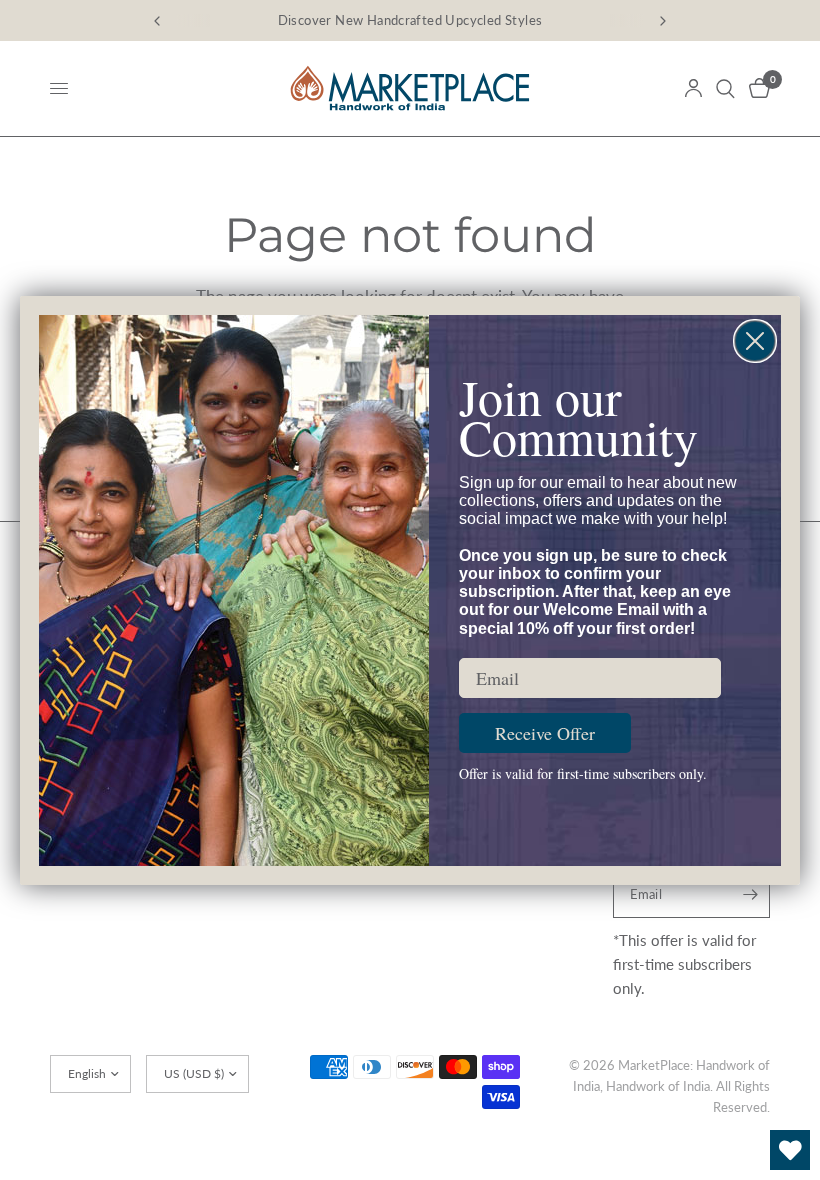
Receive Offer (545, 733)
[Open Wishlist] (790, 1150)
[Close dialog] (755, 341)
